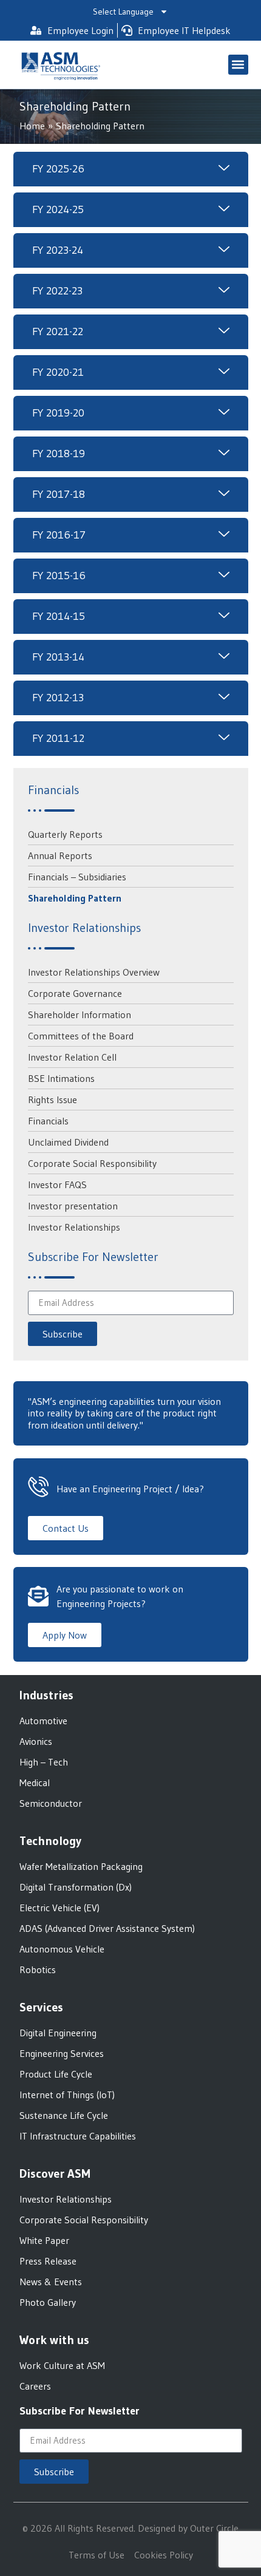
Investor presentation (73, 1206)
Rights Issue (53, 1099)
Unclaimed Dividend (68, 1142)
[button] (238, 65)
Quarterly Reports (65, 834)
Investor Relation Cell (72, 1057)
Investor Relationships (74, 1227)
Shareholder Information (80, 1014)
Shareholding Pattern (75, 898)
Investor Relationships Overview (94, 972)
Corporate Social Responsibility (92, 1163)
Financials (48, 1121)
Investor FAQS (57, 1184)
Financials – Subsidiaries (77, 877)
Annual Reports (60, 855)
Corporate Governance (75, 993)
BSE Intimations (61, 1078)
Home (32, 126)
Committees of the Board (81, 1036)
